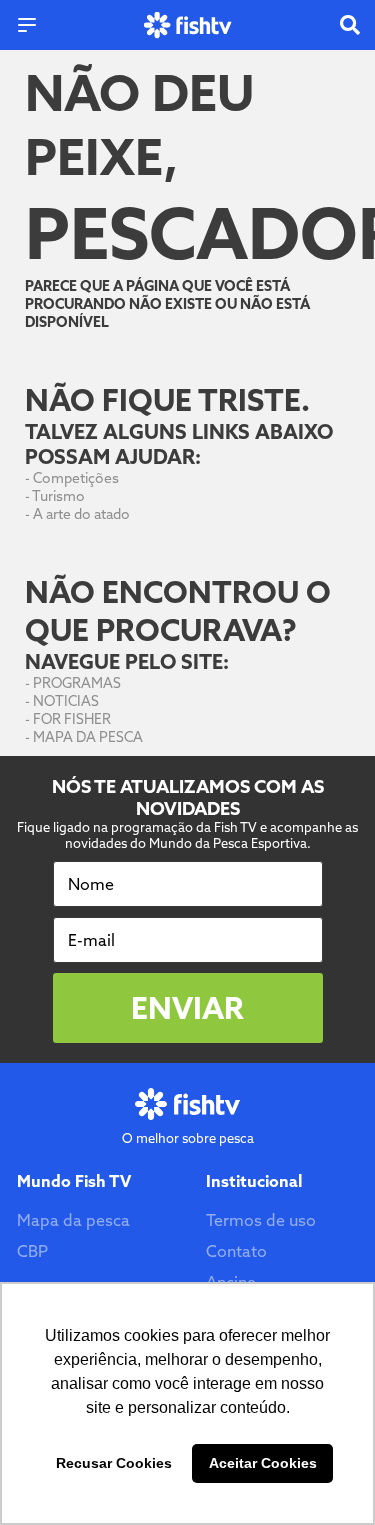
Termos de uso (261, 1220)
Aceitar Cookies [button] (263, 1463)
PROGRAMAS (77, 683)
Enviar (187, 1008)
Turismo (58, 496)
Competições (76, 478)
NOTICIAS (66, 701)
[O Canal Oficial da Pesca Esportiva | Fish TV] (187, 25)
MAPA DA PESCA (88, 737)
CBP (32, 1251)
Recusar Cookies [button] (114, 1463)
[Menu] (27, 25)
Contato (236, 1251)
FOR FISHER (72, 719)
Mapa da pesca (73, 1220)
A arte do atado (81, 514)
